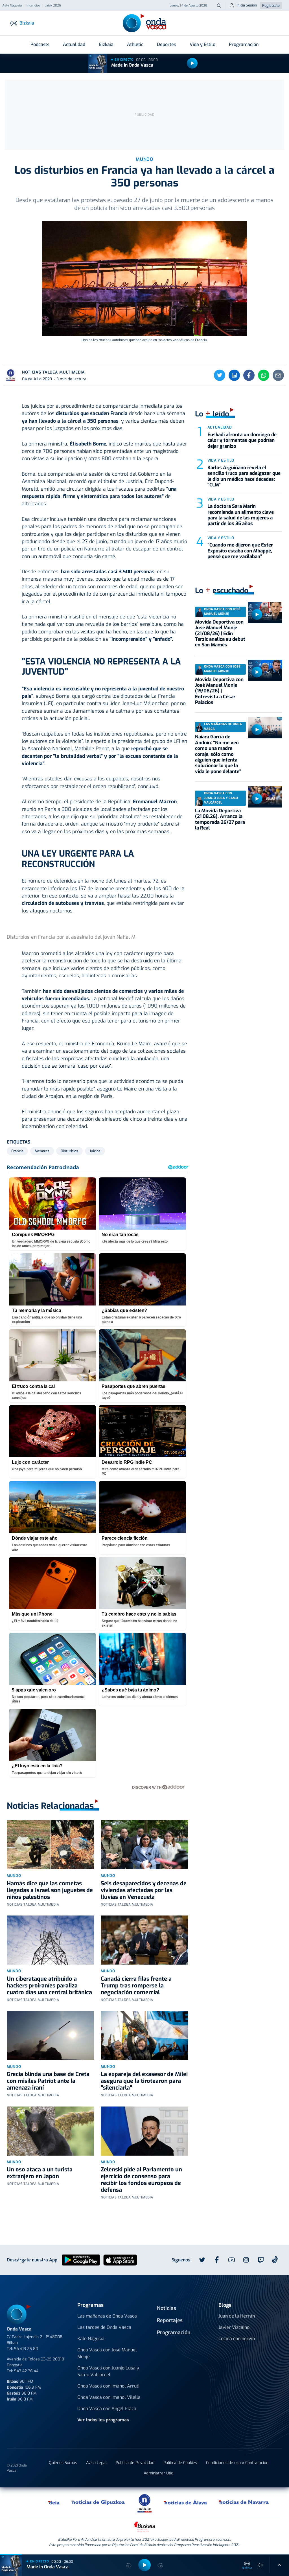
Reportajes (170, 2320)
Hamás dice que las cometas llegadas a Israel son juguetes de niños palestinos (50, 1890)
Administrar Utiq (158, 2473)
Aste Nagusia (12, 6)
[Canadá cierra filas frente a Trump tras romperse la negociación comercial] (144, 1940)
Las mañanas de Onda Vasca (107, 2316)
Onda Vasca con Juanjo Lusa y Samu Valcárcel (108, 2371)
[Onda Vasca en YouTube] (231, 2260)
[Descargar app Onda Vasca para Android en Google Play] (81, 2260)
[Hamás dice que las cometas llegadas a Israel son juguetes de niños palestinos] (50, 1845)
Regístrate (271, 6)
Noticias (167, 2308)
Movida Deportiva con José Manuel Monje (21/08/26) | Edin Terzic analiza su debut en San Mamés (220, 634)
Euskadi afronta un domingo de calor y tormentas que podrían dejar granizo (242, 440)
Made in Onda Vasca (132, 65)
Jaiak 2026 (53, 6)
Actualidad (74, 44)
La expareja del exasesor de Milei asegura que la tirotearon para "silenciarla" (144, 2081)
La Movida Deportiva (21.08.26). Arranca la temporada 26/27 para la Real (220, 819)
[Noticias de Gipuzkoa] (98, 2502)
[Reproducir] (192, 63)
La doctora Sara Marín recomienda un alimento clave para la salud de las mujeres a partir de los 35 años (241, 515)
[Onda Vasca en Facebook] (217, 2260)
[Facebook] (249, 375)
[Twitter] (220, 375)
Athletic (135, 44)
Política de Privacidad (135, 2463)
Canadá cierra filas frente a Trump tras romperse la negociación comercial (136, 1986)
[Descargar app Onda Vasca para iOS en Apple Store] (120, 2260)
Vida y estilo (221, 460)
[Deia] (54, 2502)
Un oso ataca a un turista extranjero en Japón (40, 2173)
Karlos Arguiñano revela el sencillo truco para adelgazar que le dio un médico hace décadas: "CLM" (244, 476)
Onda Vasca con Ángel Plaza (107, 2409)
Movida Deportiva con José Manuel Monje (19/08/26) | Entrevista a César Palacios (219, 691)
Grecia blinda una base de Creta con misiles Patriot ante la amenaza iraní (48, 2081)
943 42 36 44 (26, 2371)
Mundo (14, 1876)
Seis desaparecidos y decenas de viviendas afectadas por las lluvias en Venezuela (144, 1890)
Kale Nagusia (91, 2339)
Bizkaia (106, 44)
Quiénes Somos (63, 2463)
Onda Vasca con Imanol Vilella (109, 2397)
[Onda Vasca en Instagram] (246, 2260)
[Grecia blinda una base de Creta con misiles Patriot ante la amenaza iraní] (50, 2036)
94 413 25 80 (26, 2349)
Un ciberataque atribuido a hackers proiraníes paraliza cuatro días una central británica (49, 1986)
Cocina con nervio (237, 2339)
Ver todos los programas (103, 2420)
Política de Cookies (180, 2463)
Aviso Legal (96, 2463)
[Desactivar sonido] (260, 2565)
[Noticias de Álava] (186, 2502)
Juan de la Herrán (237, 2316)
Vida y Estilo (202, 44)
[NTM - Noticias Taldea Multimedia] (144, 2503)
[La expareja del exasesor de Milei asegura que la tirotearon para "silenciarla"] (144, 2036)
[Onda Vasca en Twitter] (202, 2260)
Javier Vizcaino (234, 2327)
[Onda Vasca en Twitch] (261, 2260)
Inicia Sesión (247, 5)
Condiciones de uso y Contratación (237, 2463)
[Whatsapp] (264, 375)
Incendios (33, 6)
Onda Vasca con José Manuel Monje (107, 2353)
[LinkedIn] (234, 375)
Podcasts (40, 44)
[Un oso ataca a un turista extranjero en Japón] (50, 2131)
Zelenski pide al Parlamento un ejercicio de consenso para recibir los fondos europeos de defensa (141, 2180)
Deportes (167, 44)
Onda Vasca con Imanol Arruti (108, 2386)
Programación (244, 44)
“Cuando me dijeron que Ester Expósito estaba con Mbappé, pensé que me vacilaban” (240, 551)
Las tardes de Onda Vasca (104, 2327)
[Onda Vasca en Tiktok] (275, 2260)
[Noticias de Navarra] (244, 2502)
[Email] (278, 375)
